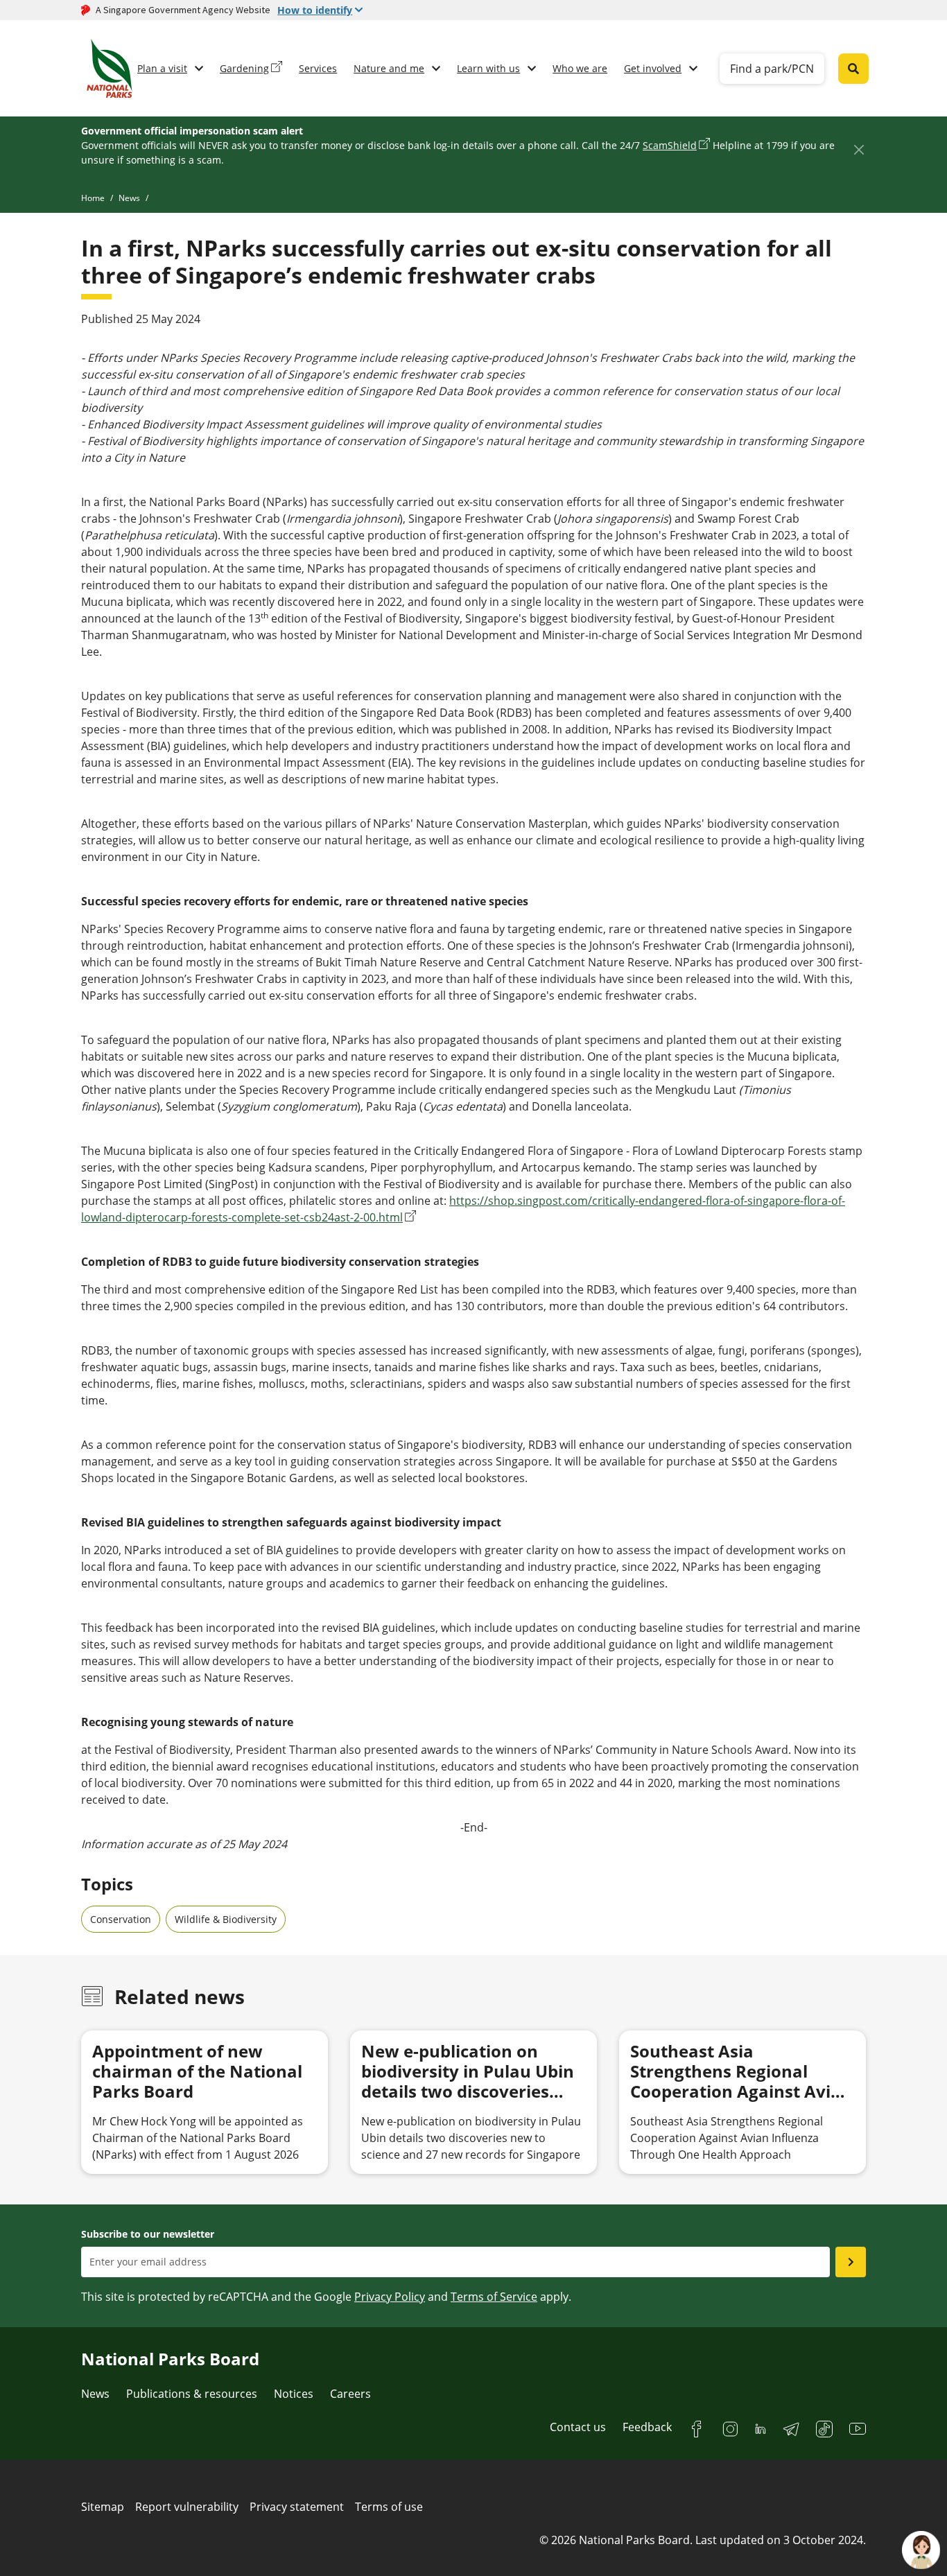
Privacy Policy (390, 2297)
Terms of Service (494, 2297)
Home (93, 198)
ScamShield (670, 145)
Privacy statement (297, 2507)
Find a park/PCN (772, 69)
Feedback (647, 2427)
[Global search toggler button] (853, 69)
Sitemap (103, 2507)
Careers (350, 2394)
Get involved (653, 68)
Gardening (244, 68)
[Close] (859, 149)
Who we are (580, 68)
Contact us (578, 2427)
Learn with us (488, 68)
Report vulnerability (187, 2507)
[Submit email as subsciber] (851, 2262)
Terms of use (389, 2507)
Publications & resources (192, 2394)
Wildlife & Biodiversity (226, 1919)
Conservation (121, 1919)
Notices (294, 2394)
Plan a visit (162, 68)
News (129, 198)
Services (318, 68)
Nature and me (389, 68)
